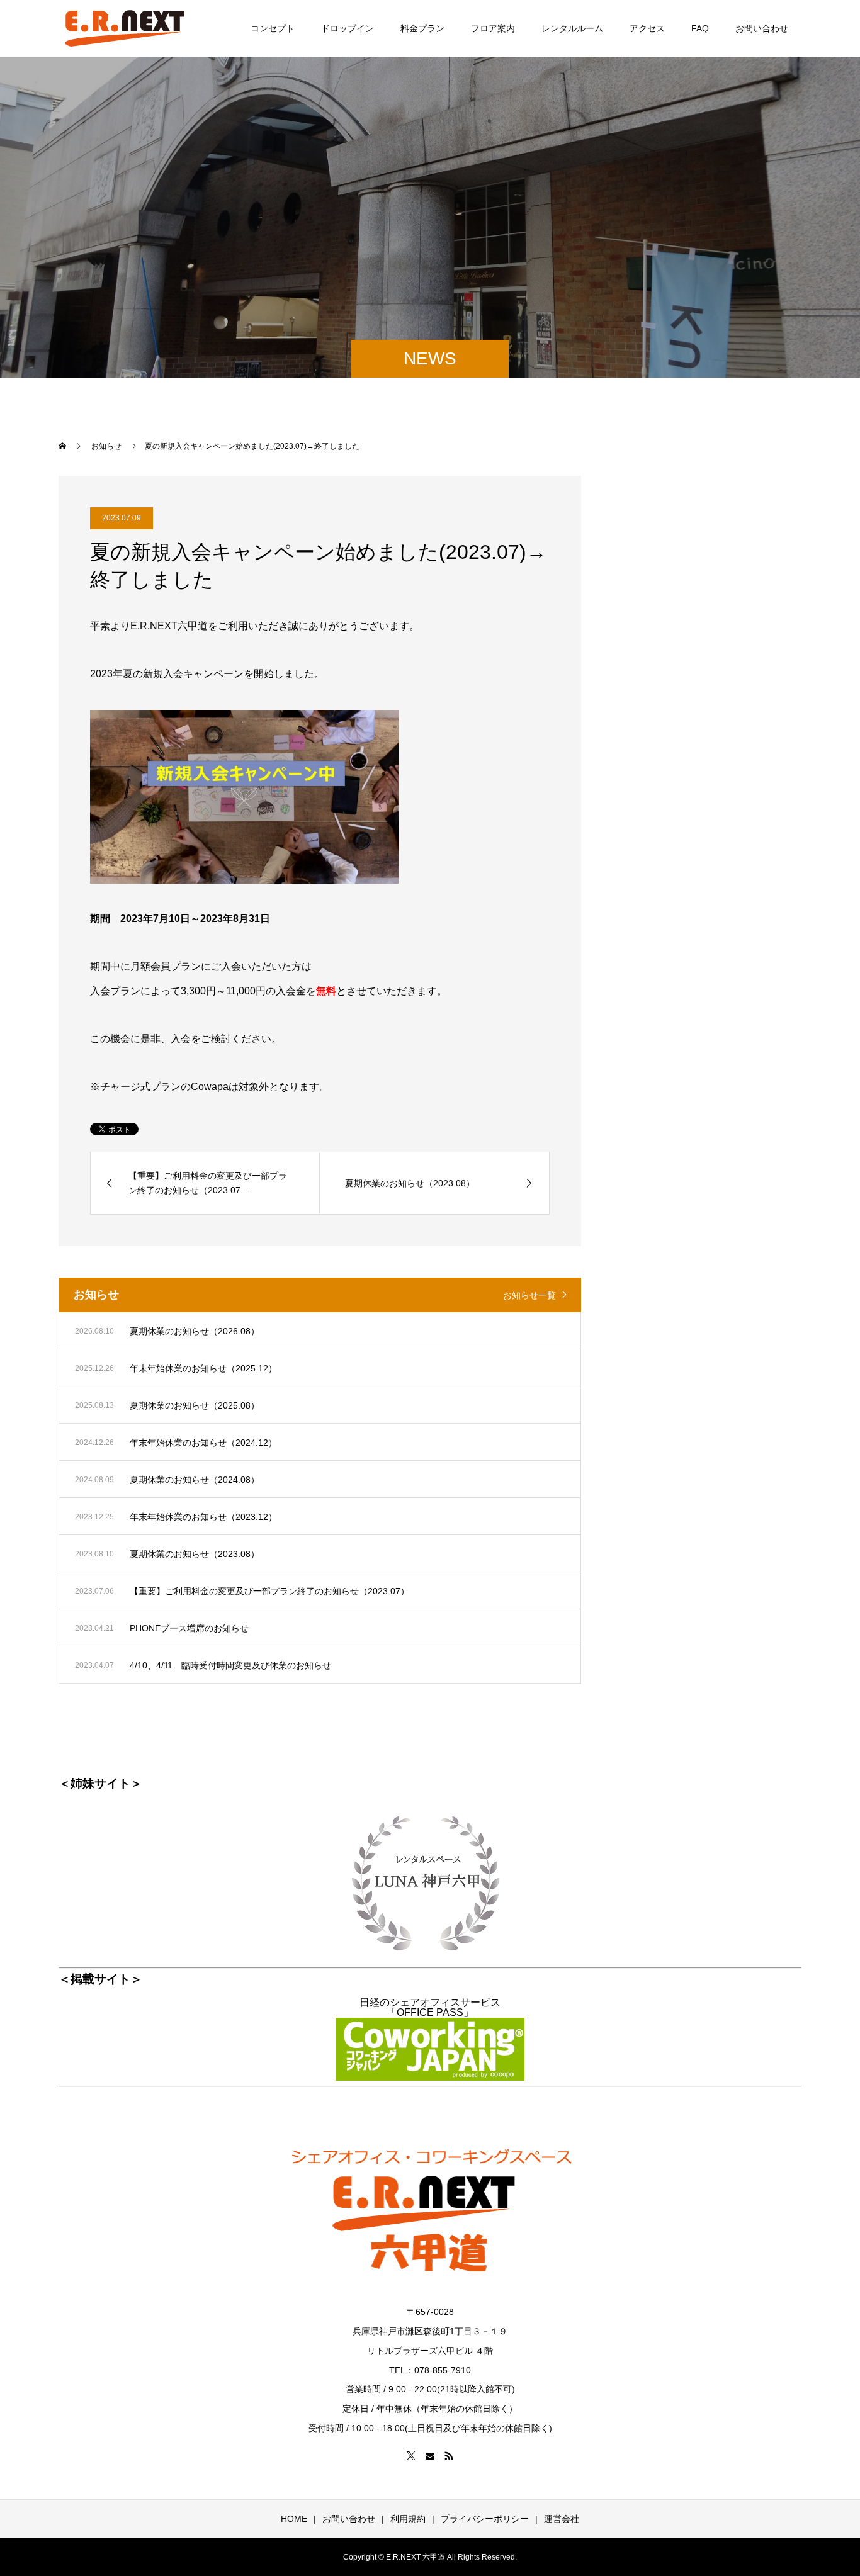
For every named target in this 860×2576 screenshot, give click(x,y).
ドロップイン (348, 28)
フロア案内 (493, 28)
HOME (294, 2519)
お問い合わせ (762, 28)
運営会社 (562, 2519)
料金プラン (422, 28)
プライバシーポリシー (485, 2519)
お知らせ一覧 (529, 1295)
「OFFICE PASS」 (430, 2012)
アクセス (647, 28)
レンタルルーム (572, 28)
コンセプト (273, 28)
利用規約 (408, 2519)
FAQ (700, 28)
